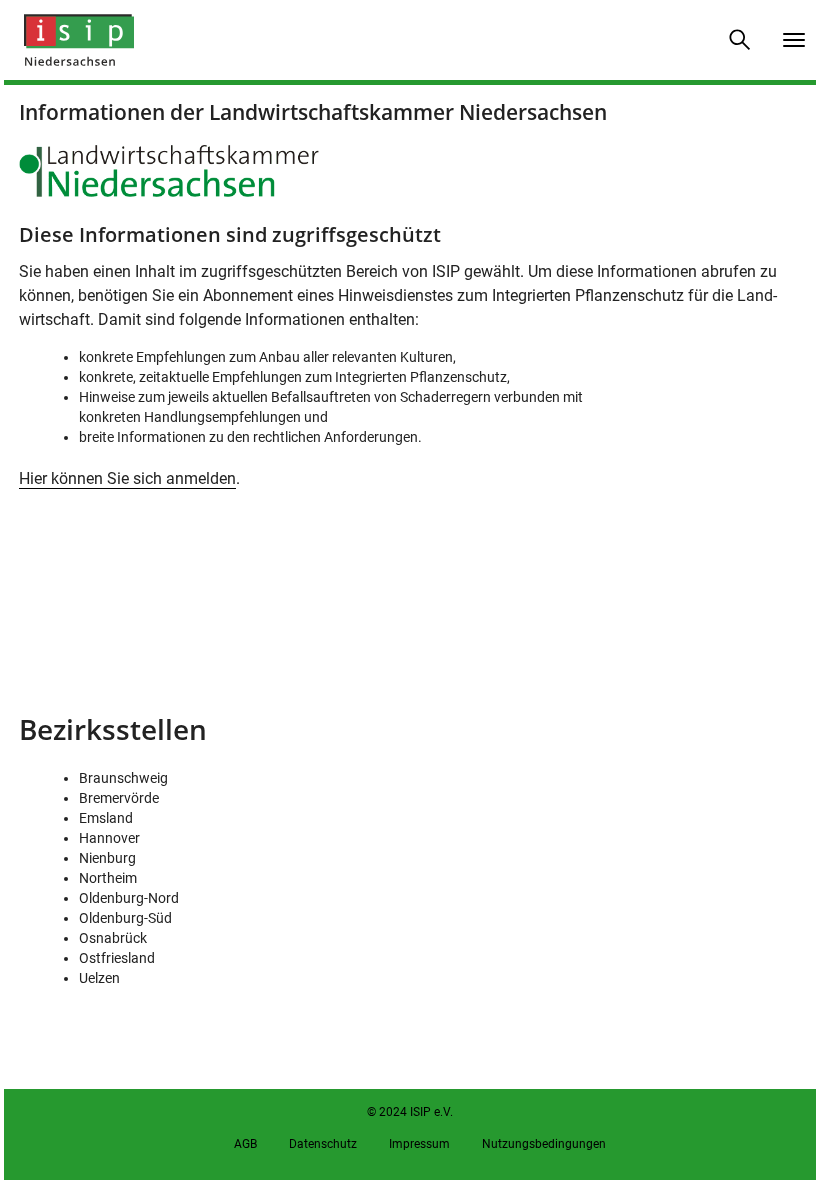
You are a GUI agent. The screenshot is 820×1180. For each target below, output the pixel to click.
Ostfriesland (117, 958)
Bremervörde (119, 798)
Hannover (109, 838)
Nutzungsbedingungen (544, 1144)
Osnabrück (113, 938)
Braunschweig (123, 778)
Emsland (106, 818)
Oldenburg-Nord (129, 898)
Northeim (108, 878)
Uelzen (99, 978)
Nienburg (107, 858)
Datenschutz (323, 1144)
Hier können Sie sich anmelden (127, 478)
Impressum (419, 1144)
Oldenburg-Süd (125, 918)
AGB (245, 1144)
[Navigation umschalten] (794, 40)
